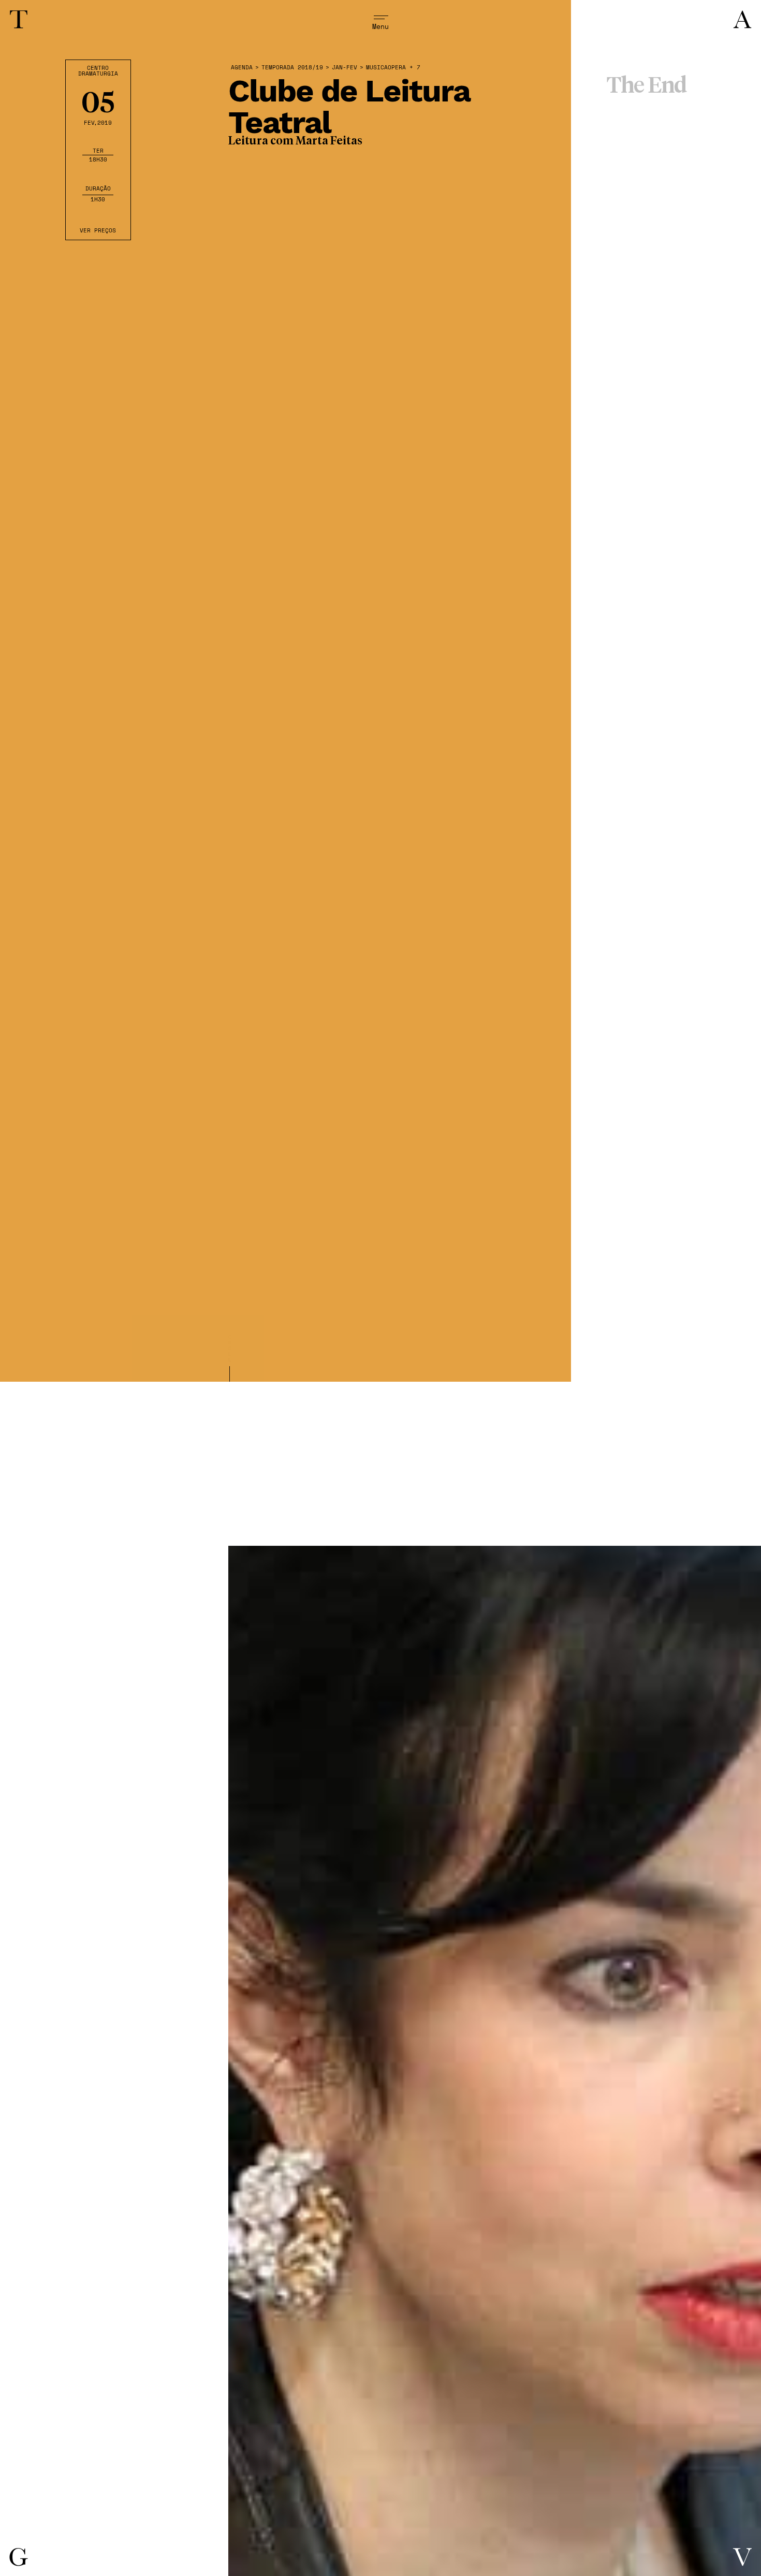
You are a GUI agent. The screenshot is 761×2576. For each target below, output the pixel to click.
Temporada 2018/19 (292, 68)
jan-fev (345, 68)
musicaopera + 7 (393, 68)
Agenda (242, 68)
